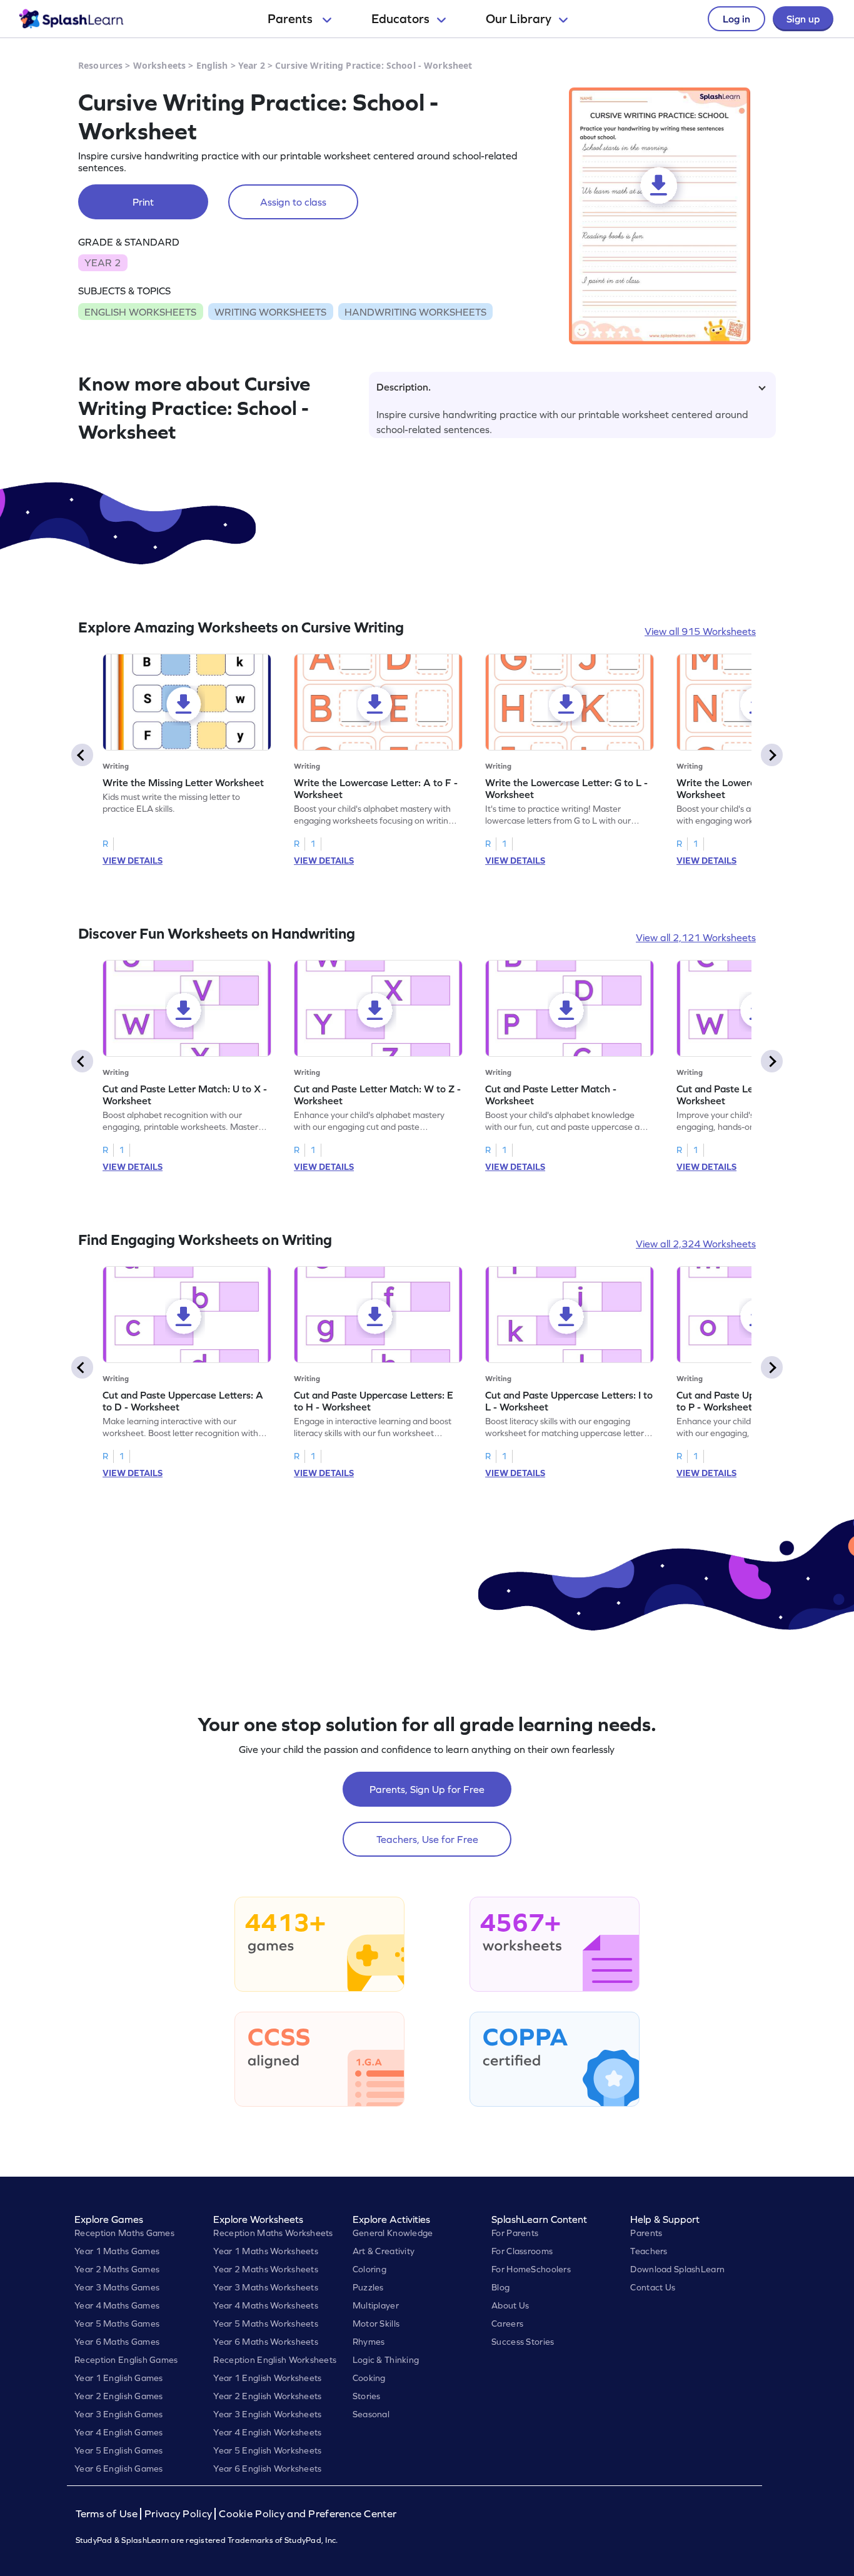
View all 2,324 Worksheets (696, 1244)
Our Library (519, 19)
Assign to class (293, 202)
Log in (736, 19)
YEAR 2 (103, 262)
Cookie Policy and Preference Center (308, 2514)
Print (143, 202)
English (212, 65)
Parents (291, 19)
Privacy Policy (178, 2514)
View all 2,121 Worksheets (696, 937)
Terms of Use (108, 2514)
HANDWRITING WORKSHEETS (415, 312)
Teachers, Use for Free (427, 1839)
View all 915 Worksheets (700, 631)
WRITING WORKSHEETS (270, 312)
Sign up (803, 19)
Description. (404, 387)
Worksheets (159, 65)
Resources (100, 65)
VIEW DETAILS (133, 861)
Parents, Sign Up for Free (427, 1789)
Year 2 (252, 65)
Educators (400, 19)
